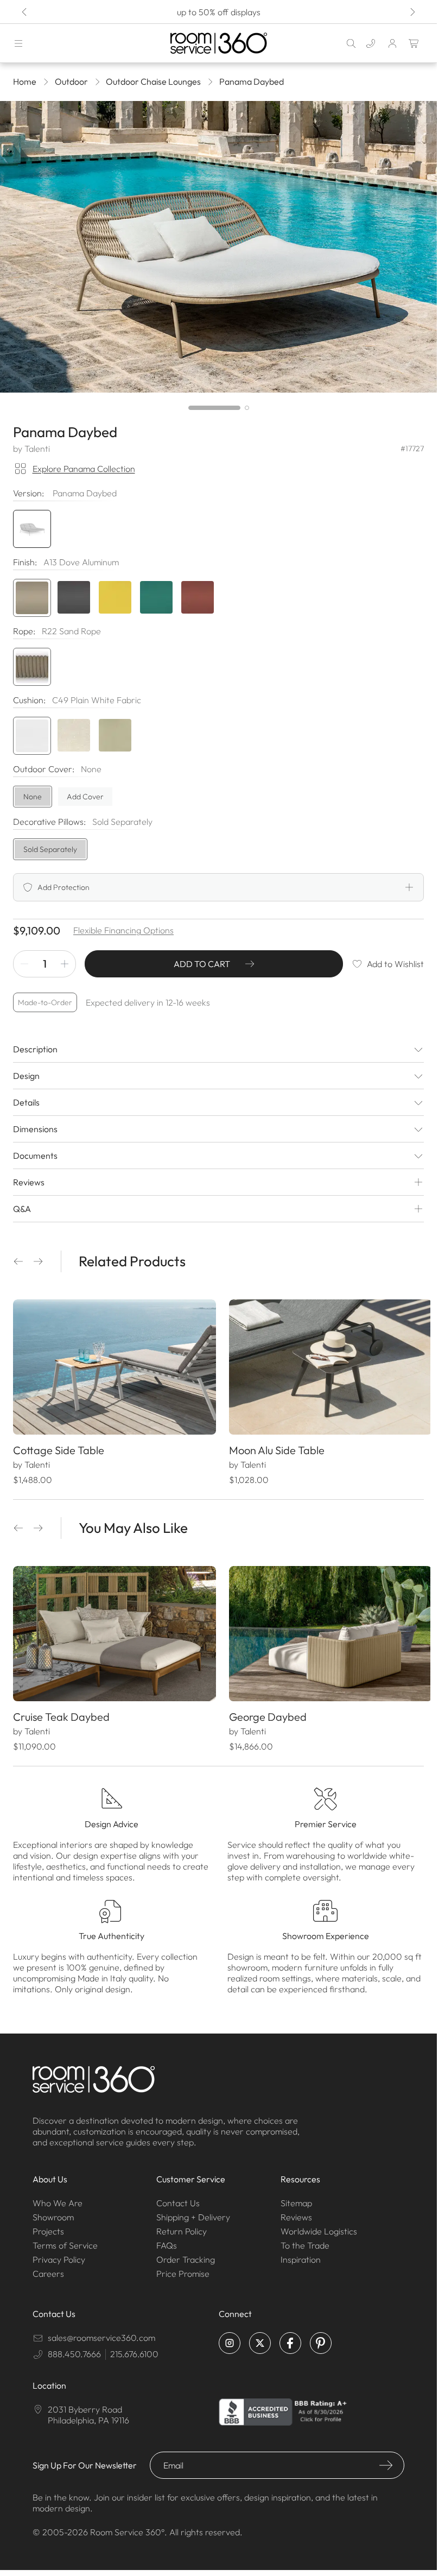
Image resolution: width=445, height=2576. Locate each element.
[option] (32, 598)
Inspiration (301, 2254)
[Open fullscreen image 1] (218, 247)
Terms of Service (65, 2240)
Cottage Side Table (59, 1447)
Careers (48, 2268)
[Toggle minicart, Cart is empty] (414, 43)
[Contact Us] (371, 43)
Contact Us (178, 2198)
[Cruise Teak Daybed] (113, 1630)
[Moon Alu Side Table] (325, 1366)
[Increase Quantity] (65, 964)
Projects (48, 2226)
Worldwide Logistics (319, 2226)
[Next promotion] (412, 12)
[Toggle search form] (351, 43)
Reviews (296, 2212)
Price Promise (183, 2268)
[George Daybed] (325, 1630)
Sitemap (296, 2198)
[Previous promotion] (25, 12)
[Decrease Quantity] (24, 964)
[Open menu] (18, 43)
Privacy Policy (59, 2254)
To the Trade (305, 2240)
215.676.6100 (134, 2348)
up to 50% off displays (219, 12)
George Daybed (264, 1711)
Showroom (53, 2212)
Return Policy (182, 2226)
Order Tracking (186, 2254)
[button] (18, 1261)
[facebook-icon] (290, 2338)
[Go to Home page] (218, 43)
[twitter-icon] (260, 2338)
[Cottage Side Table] (113, 1366)
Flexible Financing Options (123, 930)
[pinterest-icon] (321, 2338)
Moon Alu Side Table (273, 1447)
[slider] (219, 408)
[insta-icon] (230, 2338)
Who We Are (58, 2198)
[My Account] (392, 43)
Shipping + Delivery (193, 2212)
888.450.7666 (74, 2348)
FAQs (167, 2240)
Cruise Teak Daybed (61, 1711)
